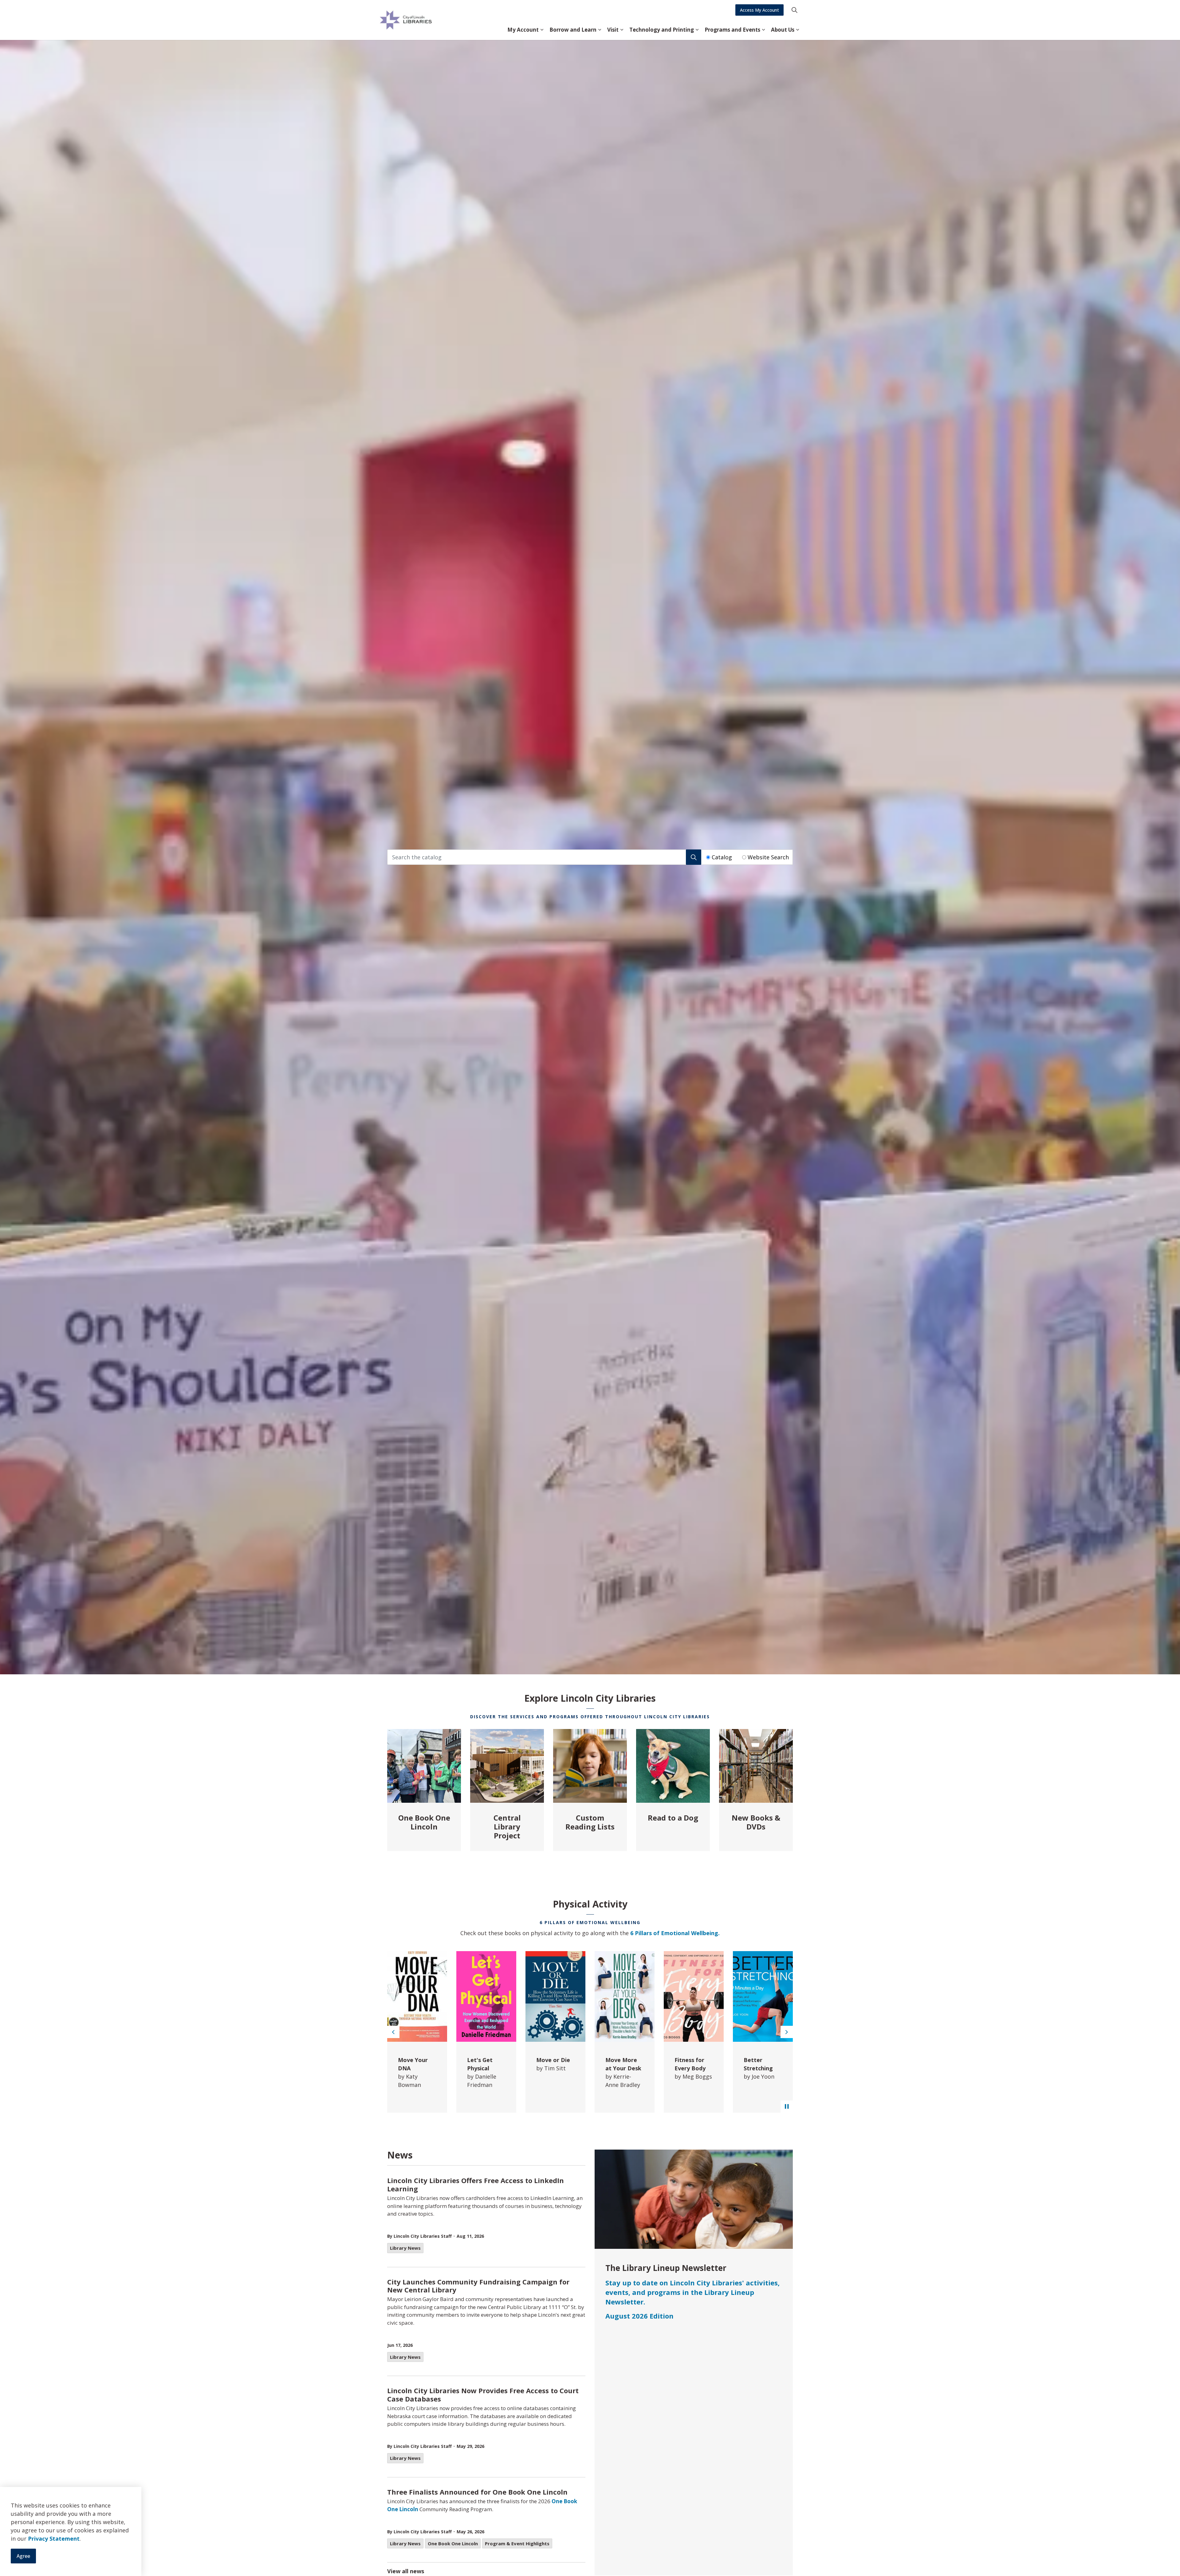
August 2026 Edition (639, 2316)
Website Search (768, 857)
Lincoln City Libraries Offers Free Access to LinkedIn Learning (476, 2185)
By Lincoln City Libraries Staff (419, 2236)
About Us (783, 30)
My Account (523, 30)
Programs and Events (732, 30)
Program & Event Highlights (517, 2543)
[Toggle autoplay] (787, 2107)
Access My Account (759, 10)
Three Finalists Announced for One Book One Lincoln (477, 2492)
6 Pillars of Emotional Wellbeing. (675, 1933)
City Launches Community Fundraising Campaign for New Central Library (478, 2286)
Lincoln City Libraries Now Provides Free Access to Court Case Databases (483, 2395)
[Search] (694, 857)
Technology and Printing (662, 30)
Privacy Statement (54, 2539)
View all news (406, 2571)
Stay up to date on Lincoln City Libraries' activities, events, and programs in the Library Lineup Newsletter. (692, 2292)
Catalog (722, 857)
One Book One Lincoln (453, 2543)
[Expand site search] (794, 10)
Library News (405, 2248)
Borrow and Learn (573, 30)
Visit (613, 30)
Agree (23, 2556)
